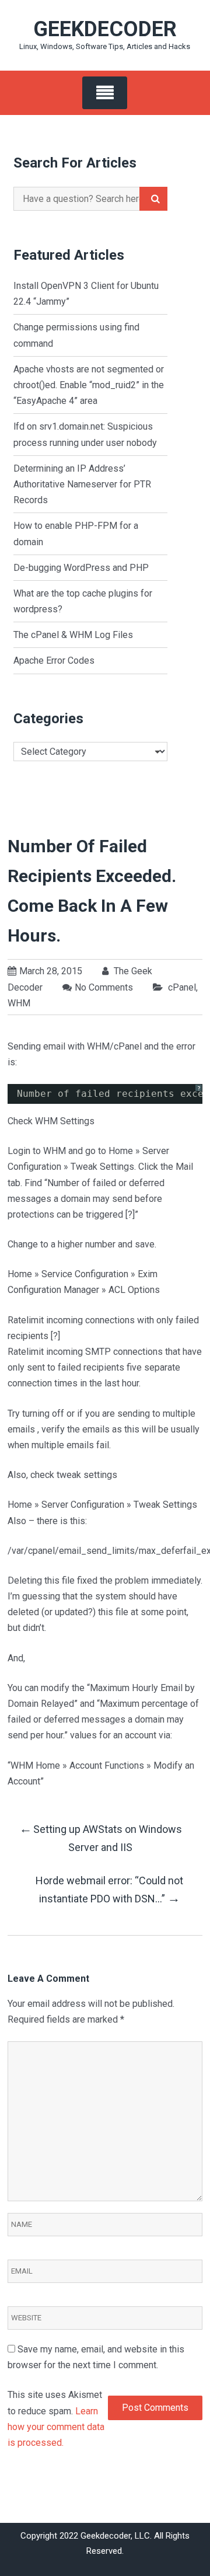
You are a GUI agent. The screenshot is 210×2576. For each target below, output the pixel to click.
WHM (19, 1003)
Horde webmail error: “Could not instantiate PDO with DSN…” (109, 1890)
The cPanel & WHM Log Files (73, 635)
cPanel (182, 987)
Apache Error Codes (54, 660)
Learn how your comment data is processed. (56, 2427)
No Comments (104, 987)
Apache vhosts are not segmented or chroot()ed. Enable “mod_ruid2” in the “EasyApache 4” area (89, 385)
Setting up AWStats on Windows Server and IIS (101, 1837)
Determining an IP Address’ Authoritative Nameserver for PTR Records (82, 484)
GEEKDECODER (105, 29)
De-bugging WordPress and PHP (81, 568)
